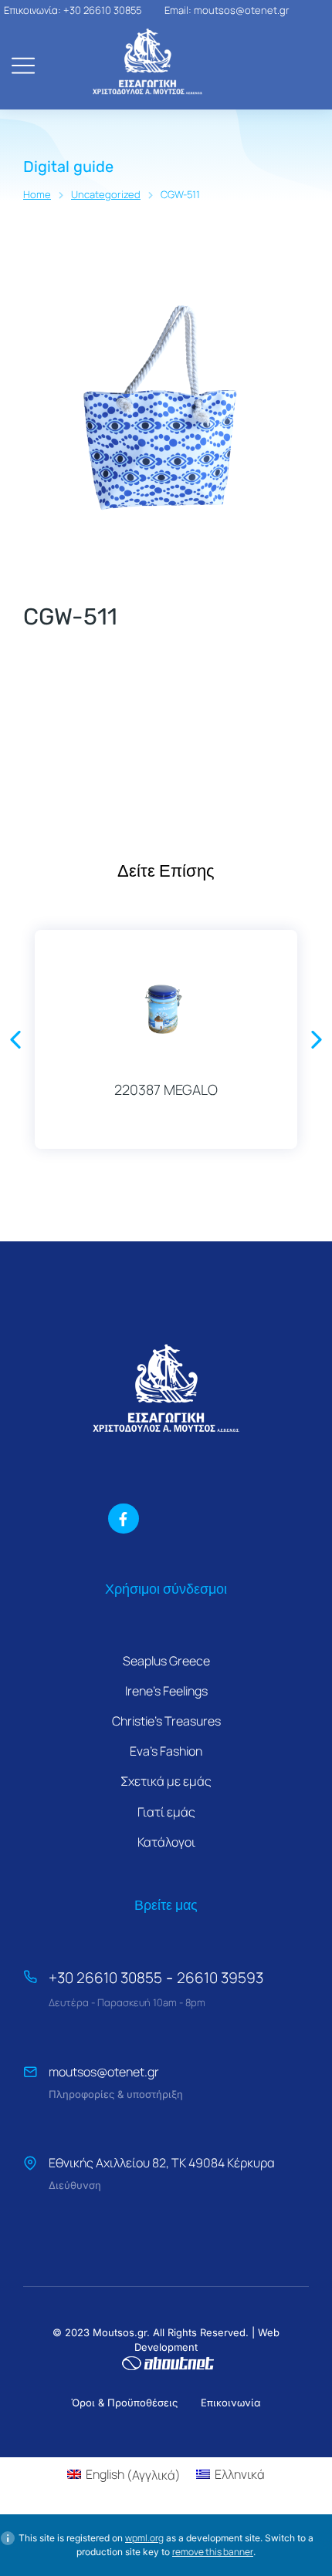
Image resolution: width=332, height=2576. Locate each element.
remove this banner (213, 2552)
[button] (15, 1039)
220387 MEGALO (166, 1089)
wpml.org (144, 2538)
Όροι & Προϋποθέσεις (124, 2403)
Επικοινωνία (231, 2403)
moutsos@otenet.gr (104, 2072)
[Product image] (166, 1005)
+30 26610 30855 (105, 1978)
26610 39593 (220, 1978)
